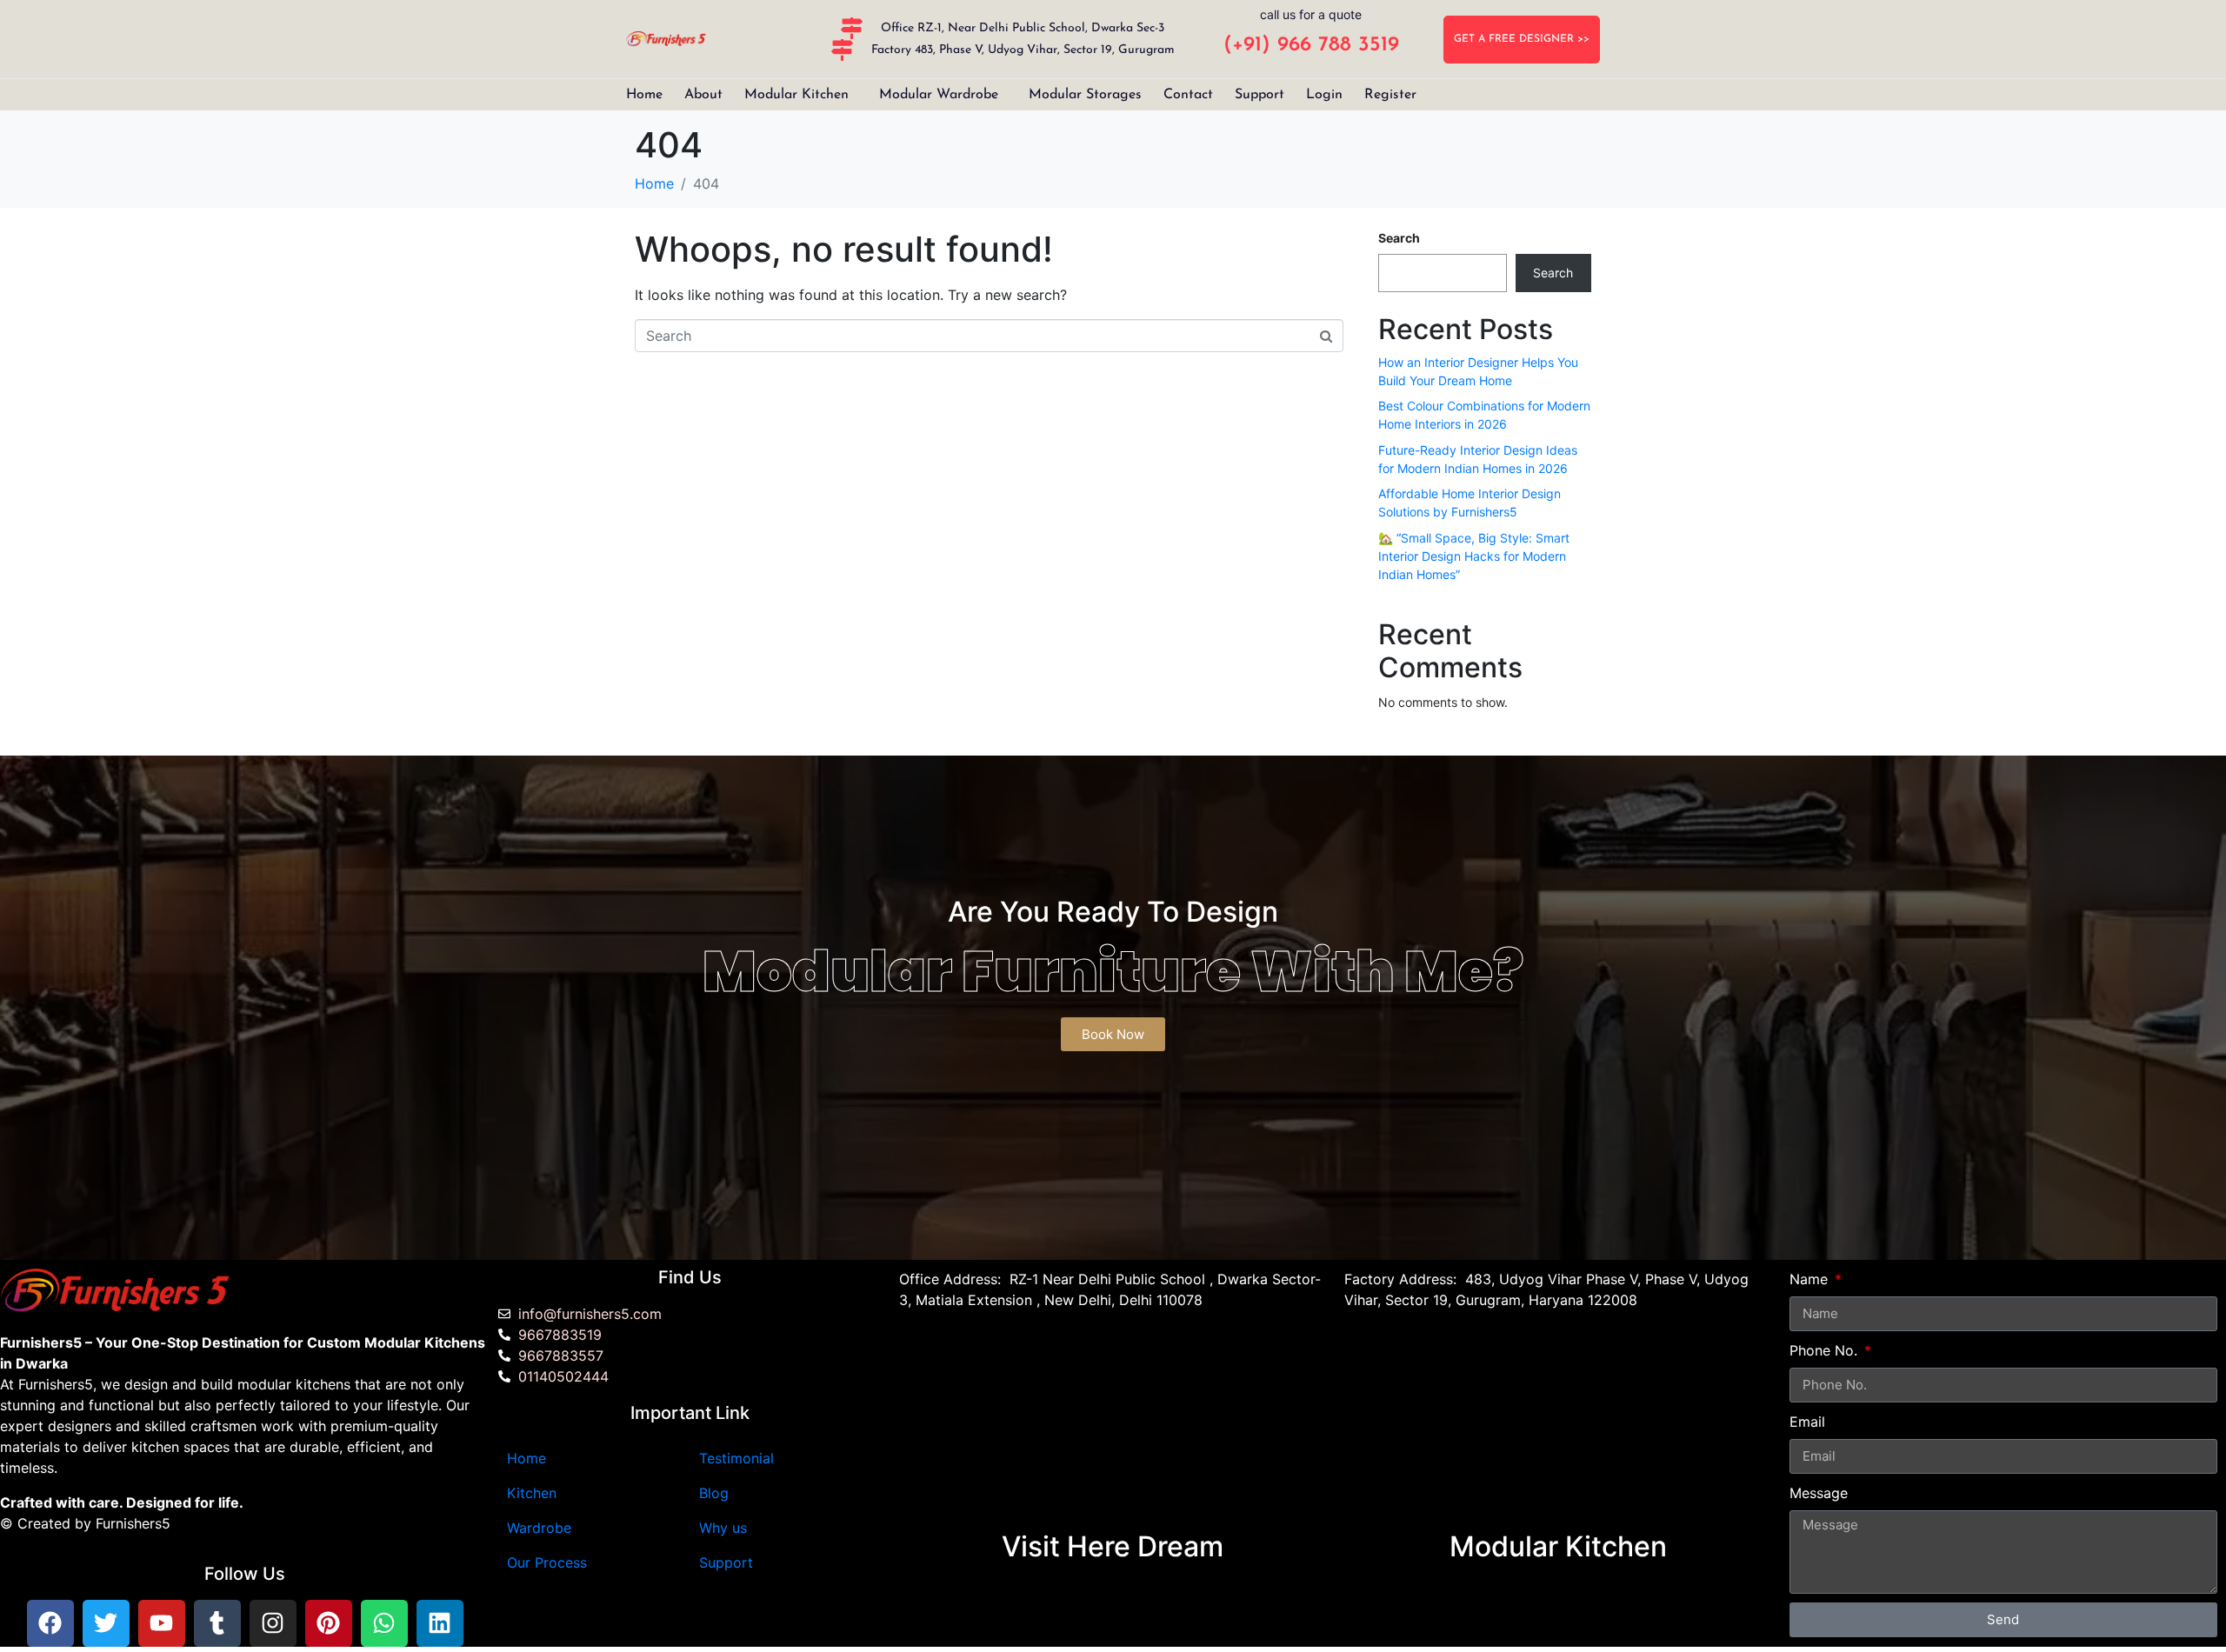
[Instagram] (273, 1623)
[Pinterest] (329, 1623)
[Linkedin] (440, 1623)
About (703, 95)
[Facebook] (50, 1623)
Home (644, 95)
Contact (1188, 95)
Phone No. (1826, 1350)
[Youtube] (162, 1623)
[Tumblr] (217, 1623)
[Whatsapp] (384, 1623)
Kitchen (532, 1493)
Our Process (547, 1562)
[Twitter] (106, 1623)
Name (1811, 1279)
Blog (714, 1493)
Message (1819, 1493)
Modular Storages (1085, 95)
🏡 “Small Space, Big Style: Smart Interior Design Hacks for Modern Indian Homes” (1474, 556)
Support (1260, 95)
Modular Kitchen (796, 95)
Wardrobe (539, 1528)
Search (1399, 238)
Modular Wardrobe (939, 95)
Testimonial (736, 1458)
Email (1807, 1422)
